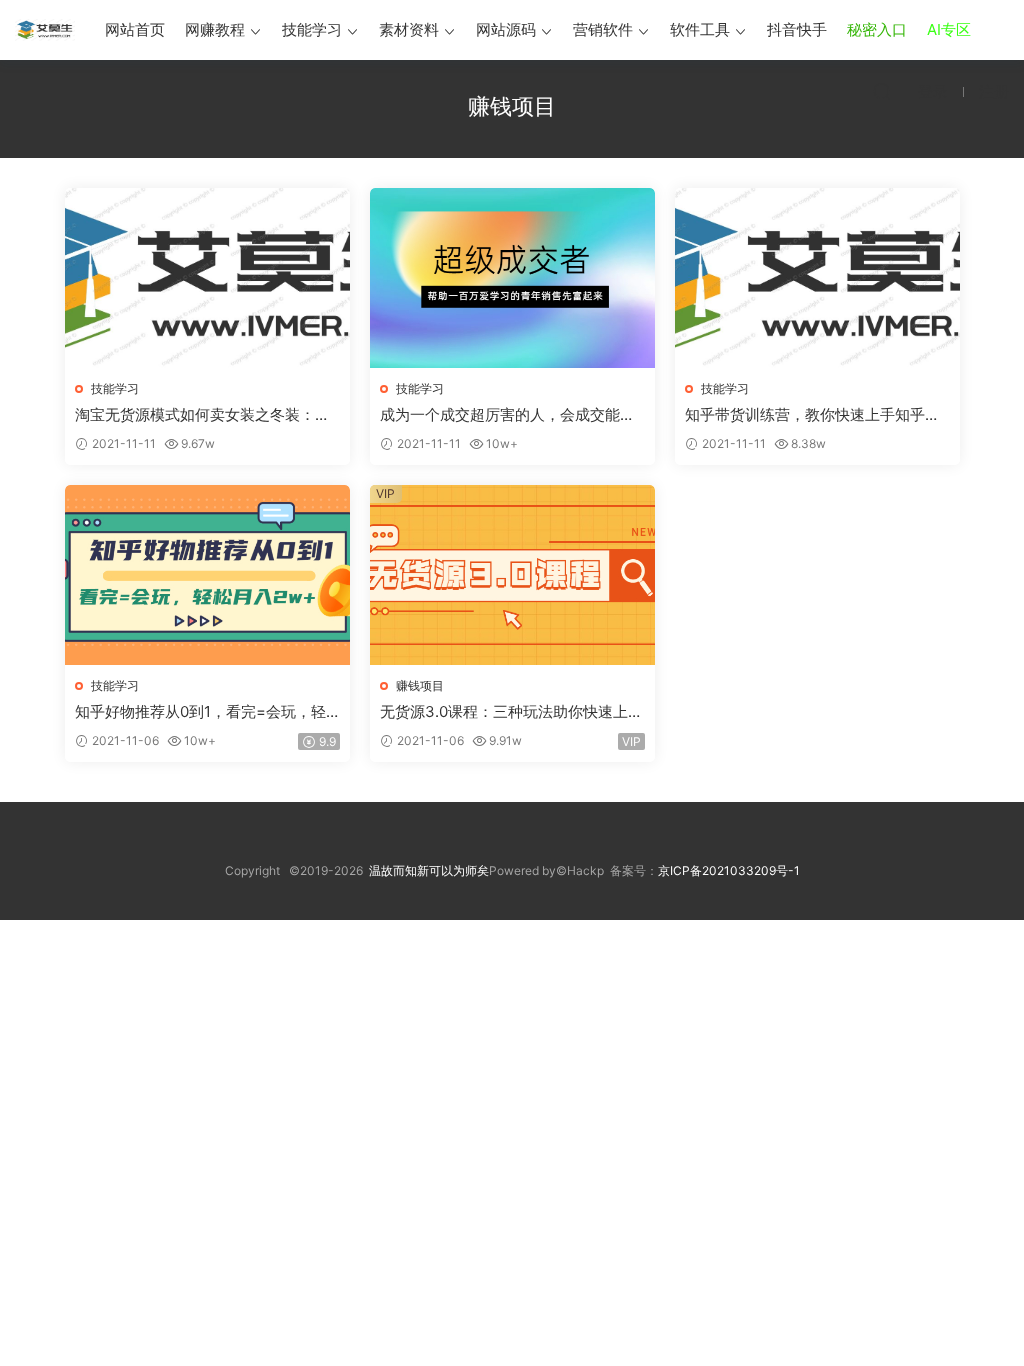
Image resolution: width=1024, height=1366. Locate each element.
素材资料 (409, 29)
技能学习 (312, 29)
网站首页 (135, 29)
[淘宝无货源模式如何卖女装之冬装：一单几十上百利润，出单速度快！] (207, 278)
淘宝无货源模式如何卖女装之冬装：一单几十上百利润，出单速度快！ (202, 415)
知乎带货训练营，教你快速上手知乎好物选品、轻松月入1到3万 (812, 415)
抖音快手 (797, 29)
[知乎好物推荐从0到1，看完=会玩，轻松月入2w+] (207, 575)
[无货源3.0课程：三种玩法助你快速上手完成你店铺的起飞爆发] (512, 575)
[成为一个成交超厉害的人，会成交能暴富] (512, 278)
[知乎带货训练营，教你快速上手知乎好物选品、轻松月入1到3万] (817, 278)
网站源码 (506, 29)
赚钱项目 (420, 685)
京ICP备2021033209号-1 (729, 870)
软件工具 (700, 29)
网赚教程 (215, 29)
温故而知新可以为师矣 (429, 870)
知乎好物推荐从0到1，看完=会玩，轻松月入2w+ (200, 712)
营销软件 (603, 29)
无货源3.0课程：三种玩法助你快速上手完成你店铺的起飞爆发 (511, 712)
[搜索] (882, 91)
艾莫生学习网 (45, 30)
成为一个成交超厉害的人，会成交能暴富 (507, 415)
